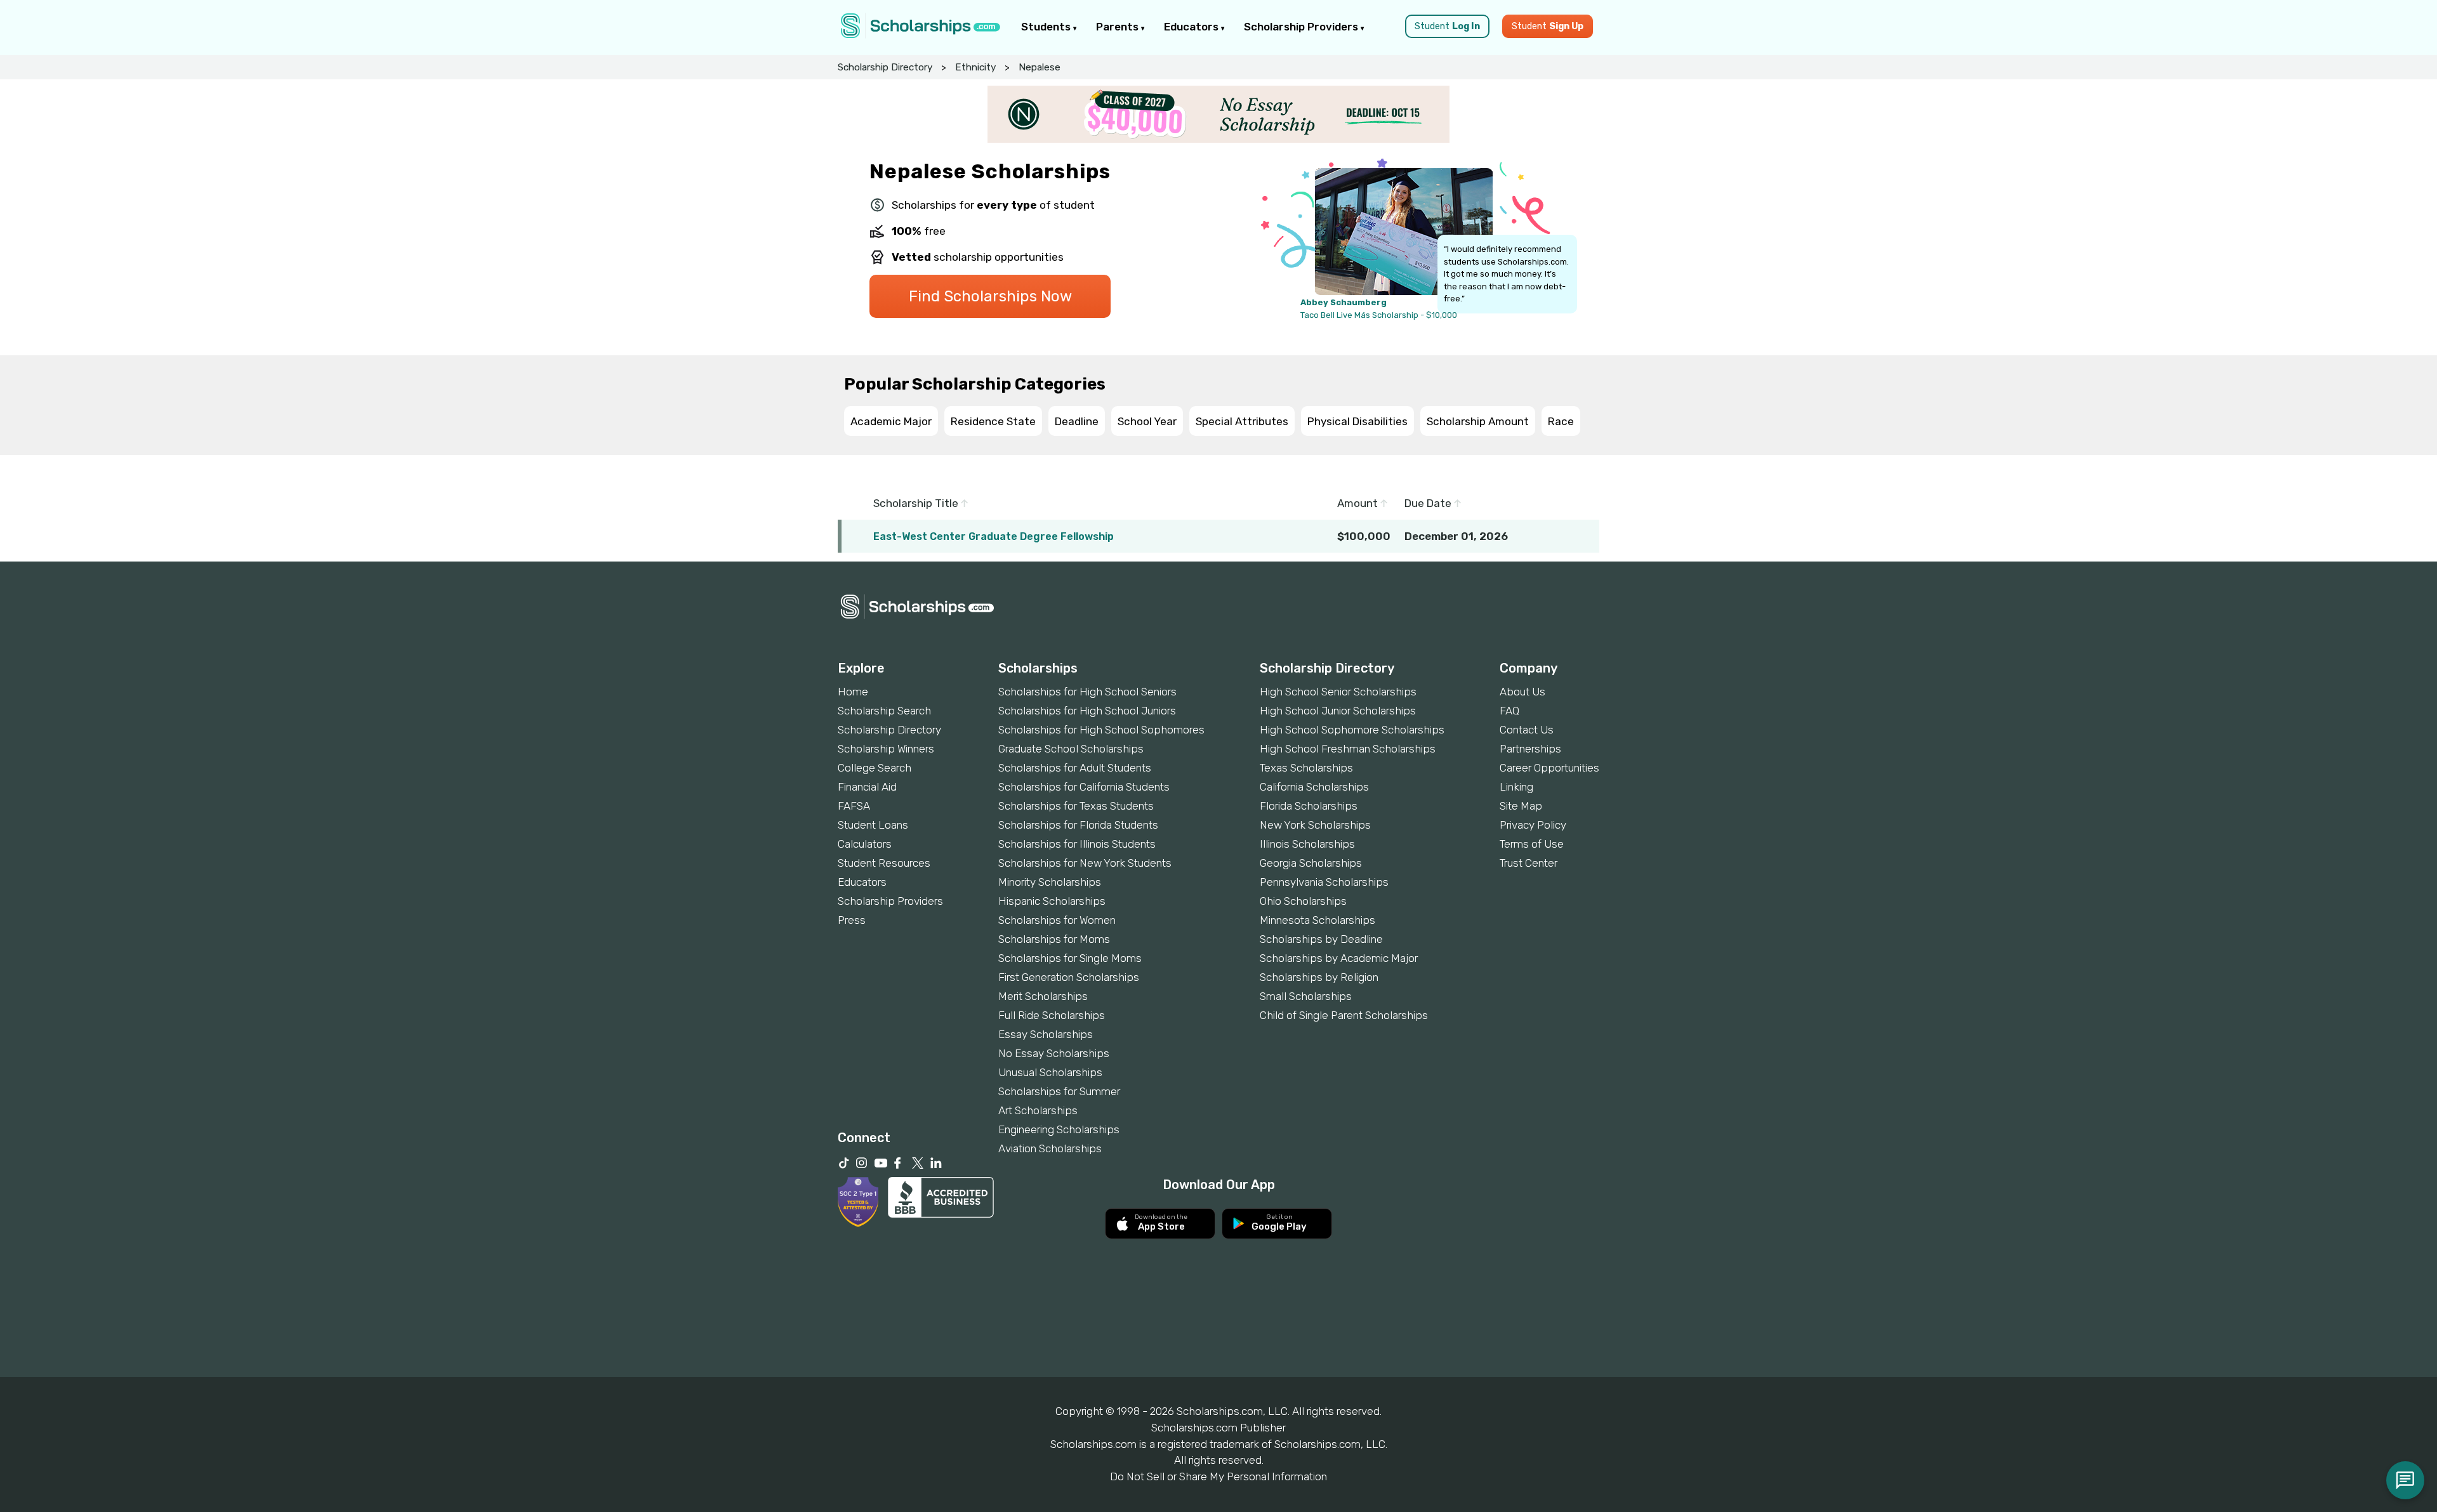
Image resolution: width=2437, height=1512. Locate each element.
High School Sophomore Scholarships (1352, 730)
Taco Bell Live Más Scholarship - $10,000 (1379, 315)
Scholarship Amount (1478, 421)
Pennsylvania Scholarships (1324, 882)
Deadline (1077, 421)
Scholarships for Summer (1059, 1091)
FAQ (1509, 711)
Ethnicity (975, 67)
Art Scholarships (1038, 1110)
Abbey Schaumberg (1344, 302)
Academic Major (891, 421)
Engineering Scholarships (1059, 1129)
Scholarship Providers (1302, 27)
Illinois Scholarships (1307, 844)
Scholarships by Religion (1319, 977)
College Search (875, 768)
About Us (1522, 692)
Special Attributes (1242, 421)
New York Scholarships (1315, 825)
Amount (1359, 503)
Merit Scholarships (1043, 996)
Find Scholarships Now (990, 296)
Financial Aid (867, 787)
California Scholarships (1314, 787)
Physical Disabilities (1357, 421)
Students (1047, 27)
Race (1561, 421)
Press (852, 920)
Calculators (865, 844)
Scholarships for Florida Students (1078, 825)
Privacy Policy (1533, 825)
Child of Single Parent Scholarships (1344, 1015)
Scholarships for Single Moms (1070, 958)
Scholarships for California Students (1084, 787)
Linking (1516, 787)
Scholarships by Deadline (1321, 939)
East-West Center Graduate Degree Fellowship (994, 536)
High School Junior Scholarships (1338, 711)
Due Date (1429, 503)
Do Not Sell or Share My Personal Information (1218, 1476)
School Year (1147, 421)
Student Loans (873, 825)
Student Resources (884, 863)
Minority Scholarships (1050, 882)
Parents (1119, 27)
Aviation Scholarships (1050, 1148)
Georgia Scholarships (1311, 863)
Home (853, 692)
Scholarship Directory (885, 67)
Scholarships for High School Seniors (1087, 692)
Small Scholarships (1306, 996)
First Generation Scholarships (1069, 977)
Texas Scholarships (1306, 768)
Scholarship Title (917, 503)
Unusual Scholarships (1050, 1072)
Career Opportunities (1549, 768)
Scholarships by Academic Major (1339, 958)
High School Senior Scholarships (1338, 692)
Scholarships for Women (1057, 920)
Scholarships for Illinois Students (1077, 844)
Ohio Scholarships (1303, 901)
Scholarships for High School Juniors (1087, 711)
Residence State (993, 421)
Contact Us (1527, 730)
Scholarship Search (884, 711)
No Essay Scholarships (1054, 1053)
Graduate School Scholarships (1071, 749)
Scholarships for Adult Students (1075, 768)
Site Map (1521, 806)
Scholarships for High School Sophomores (1101, 730)
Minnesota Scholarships (1318, 920)
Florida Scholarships (1309, 806)
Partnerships (1530, 749)
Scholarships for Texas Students (1076, 806)
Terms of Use (1532, 844)
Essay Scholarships (1046, 1034)
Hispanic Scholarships (1052, 901)
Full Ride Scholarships (1052, 1015)
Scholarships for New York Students (1085, 863)
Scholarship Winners (886, 749)
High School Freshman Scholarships (1348, 749)
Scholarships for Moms (1054, 939)
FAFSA (854, 806)
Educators (1192, 27)
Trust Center (1529, 863)
